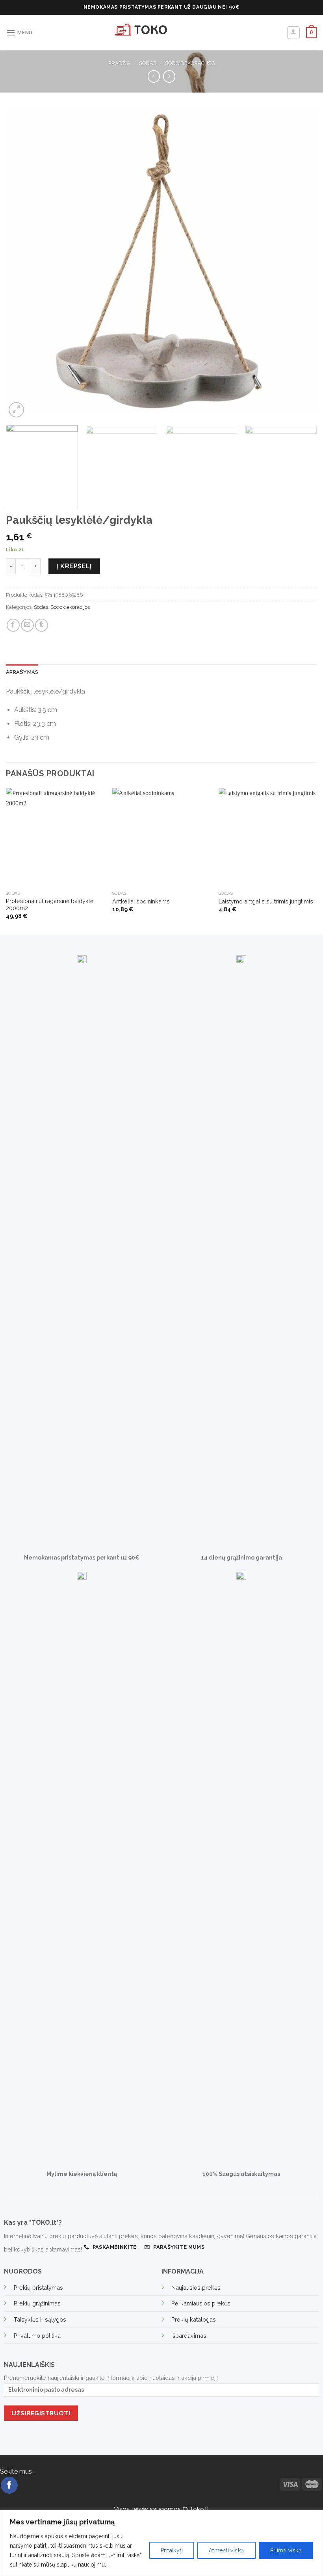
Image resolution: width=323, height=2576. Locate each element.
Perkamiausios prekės (201, 2303)
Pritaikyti (172, 2550)
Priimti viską (286, 2550)
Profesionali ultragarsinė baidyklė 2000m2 (50, 905)
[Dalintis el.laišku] (27, 625)
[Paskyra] (294, 33)
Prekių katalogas (194, 2319)
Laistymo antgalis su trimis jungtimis (266, 901)
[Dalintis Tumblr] (42, 625)
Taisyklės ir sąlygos (40, 2319)
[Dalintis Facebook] (13, 625)
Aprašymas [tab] (22, 672)
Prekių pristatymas (38, 2288)
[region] (161, 2543)
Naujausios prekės (196, 2288)
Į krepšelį (74, 566)
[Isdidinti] (16, 410)
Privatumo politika (37, 2336)
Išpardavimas (189, 2336)
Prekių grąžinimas (37, 2303)
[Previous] (22, 264)
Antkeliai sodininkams (141, 901)
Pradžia (119, 63)
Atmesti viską (226, 2550)
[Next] (301, 264)
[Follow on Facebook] (9, 2485)
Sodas (148, 63)
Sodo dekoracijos (190, 63)
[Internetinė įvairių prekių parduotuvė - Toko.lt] (161, 33)
